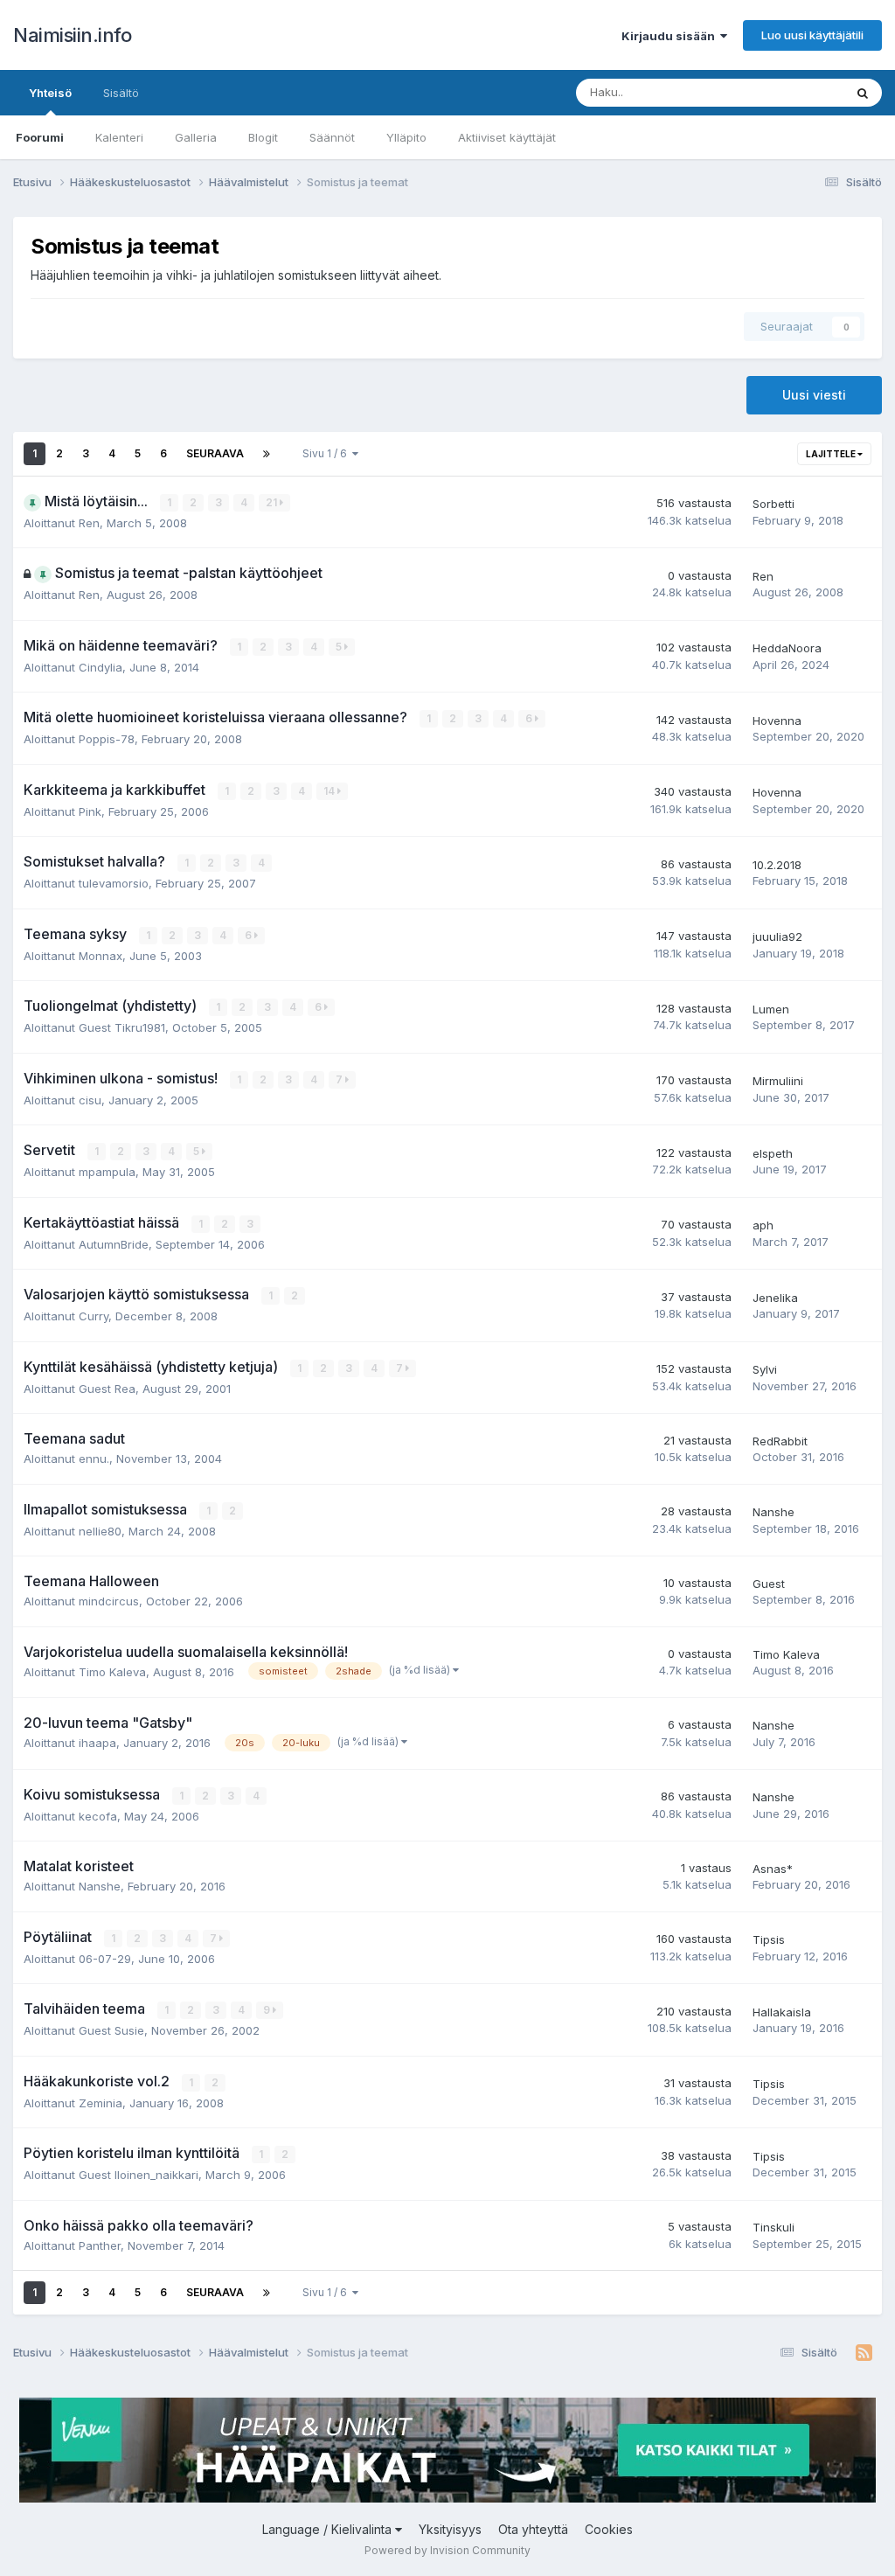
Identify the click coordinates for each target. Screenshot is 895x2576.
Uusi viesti (814, 395)
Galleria (196, 137)
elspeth (773, 1153)
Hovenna (777, 721)
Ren (89, 523)
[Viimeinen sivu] (267, 454)
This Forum (791, 92)
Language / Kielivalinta (329, 2529)
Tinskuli (774, 2227)
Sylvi (765, 1369)
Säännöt (332, 137)
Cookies (609, 2529)
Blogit (263, 137)
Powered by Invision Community (447, 2550)
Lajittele (832, 454)
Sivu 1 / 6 (327, 453)
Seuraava (215, 453)
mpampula (107, 1172)
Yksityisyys (450, 2529)
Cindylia (101, 667)
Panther (100, 2245)
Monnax (101, 956)
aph (763, 1225)
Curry (94, 1316)
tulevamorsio (114, 883)
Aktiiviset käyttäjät (507, 137)
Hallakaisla (782, 2012)
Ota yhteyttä (533, 2529)
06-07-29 (105, 1959)
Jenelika (775, 1298)
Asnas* (773, 1869)
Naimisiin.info (72, 35)
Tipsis (769, 1939)
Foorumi (40, 137)
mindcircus (109, 1601)
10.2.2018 (777, 865)
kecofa (98, 1816)
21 (273, 502)
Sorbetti (774, 504)
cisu (90, 1100)
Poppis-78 (107, 739)
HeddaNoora (787, 648)
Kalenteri (119, 137)
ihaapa (97, 1743)
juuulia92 (777, 936)
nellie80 (100, 1531)
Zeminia (101, 2103)
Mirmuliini (778, 1081)
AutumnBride (114, 1244)
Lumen (771, 1009)
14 (330, 791)
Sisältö (121, 93)
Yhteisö (50, 93)
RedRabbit (780, 1441)
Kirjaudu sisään (671, 36)
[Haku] (863, 93)
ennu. (94, 1459)
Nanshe (774, 1512)
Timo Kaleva (112, 1672)
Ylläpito (406, 137)
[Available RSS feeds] (864, 2353)
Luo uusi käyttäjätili (812, 35)
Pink (90, 811)
